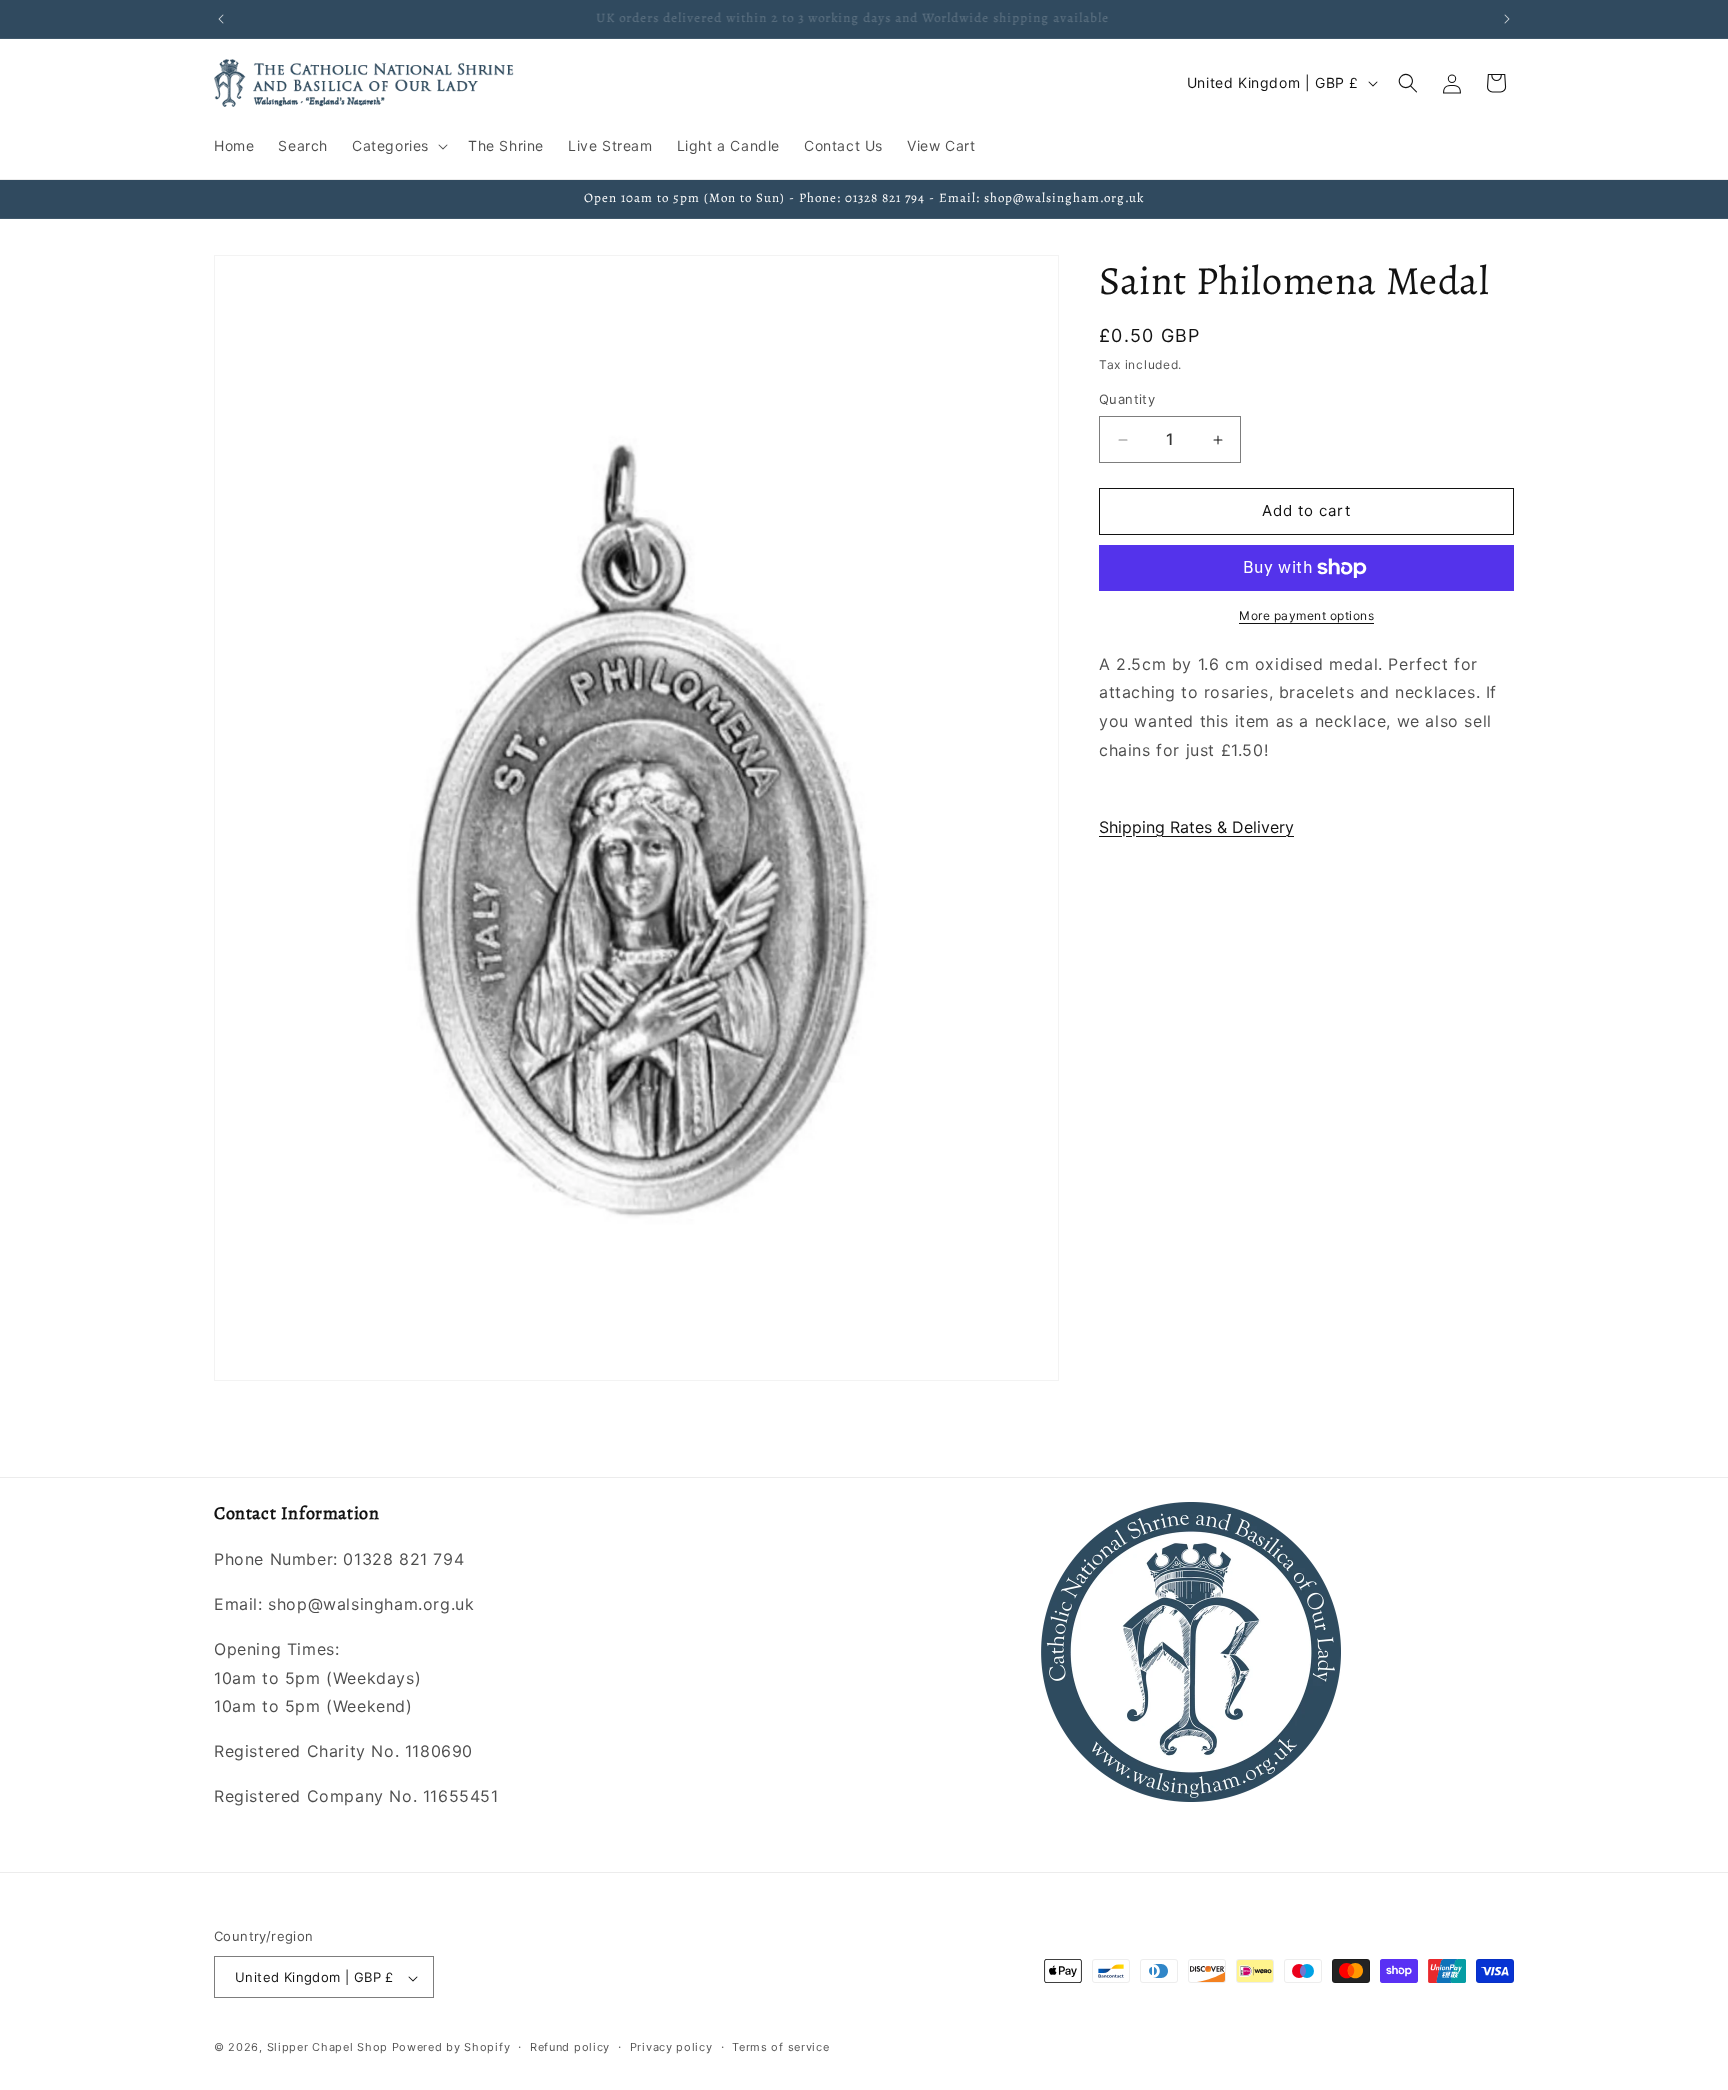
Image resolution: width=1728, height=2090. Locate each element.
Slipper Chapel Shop (327, 2048)
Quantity (1127, 400)
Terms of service (780, 2048)
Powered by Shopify (451, 2048)
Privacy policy (671, 2048)
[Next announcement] (1507, 19)
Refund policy (570, 2048)
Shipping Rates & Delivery (1196, 828)
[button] (398, 146)
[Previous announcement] (221, 19)
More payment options (1306, 615)
